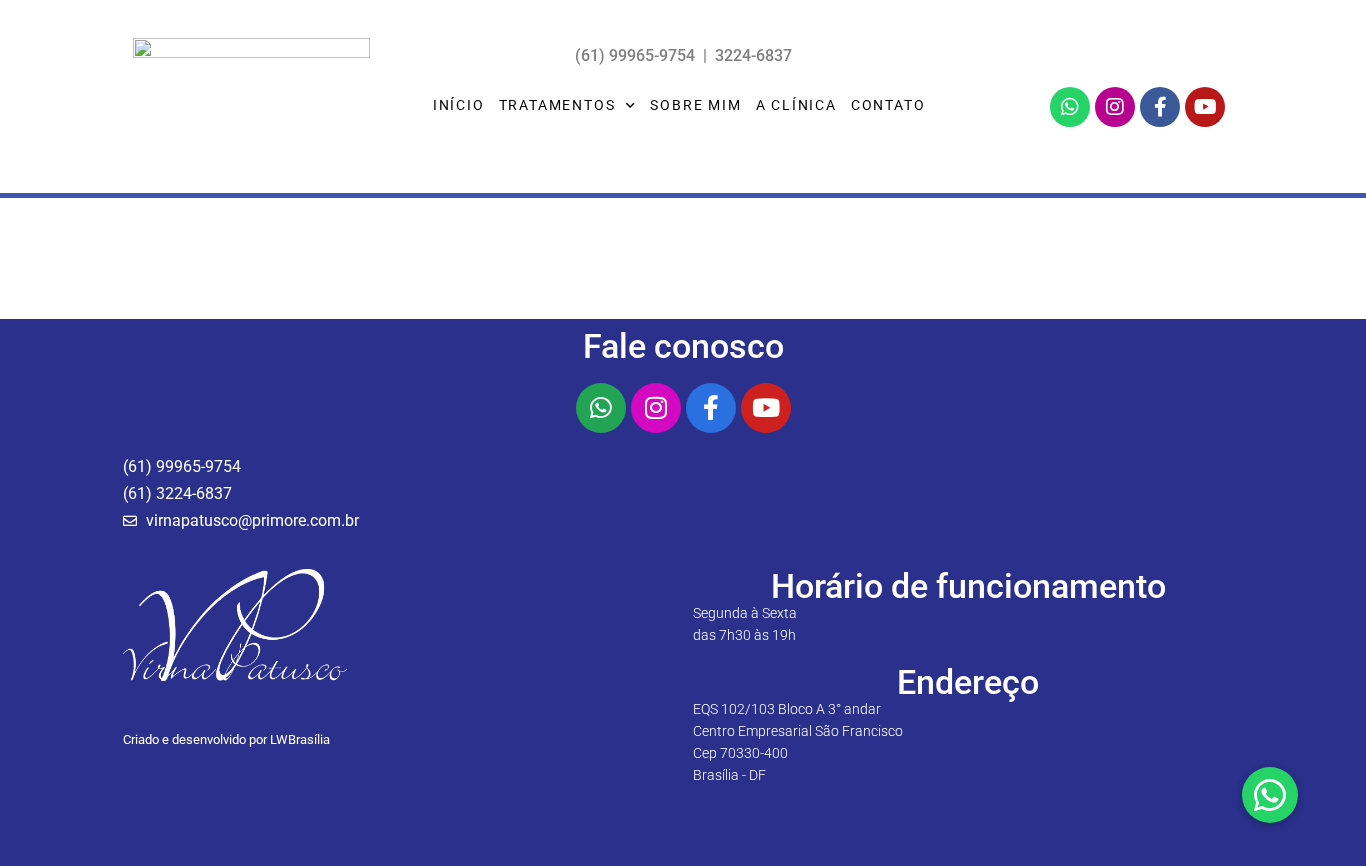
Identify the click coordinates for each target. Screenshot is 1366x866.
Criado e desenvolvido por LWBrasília (226, 739)
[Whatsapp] (1070, 107)
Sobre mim (695, 105)
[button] (1270, 795)
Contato (888, 105)
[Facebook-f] (1160, 107)
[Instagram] (1115, 107)
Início (459, 105)
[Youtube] (1205, 107)
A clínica (796, 105)
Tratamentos (557, 105)
